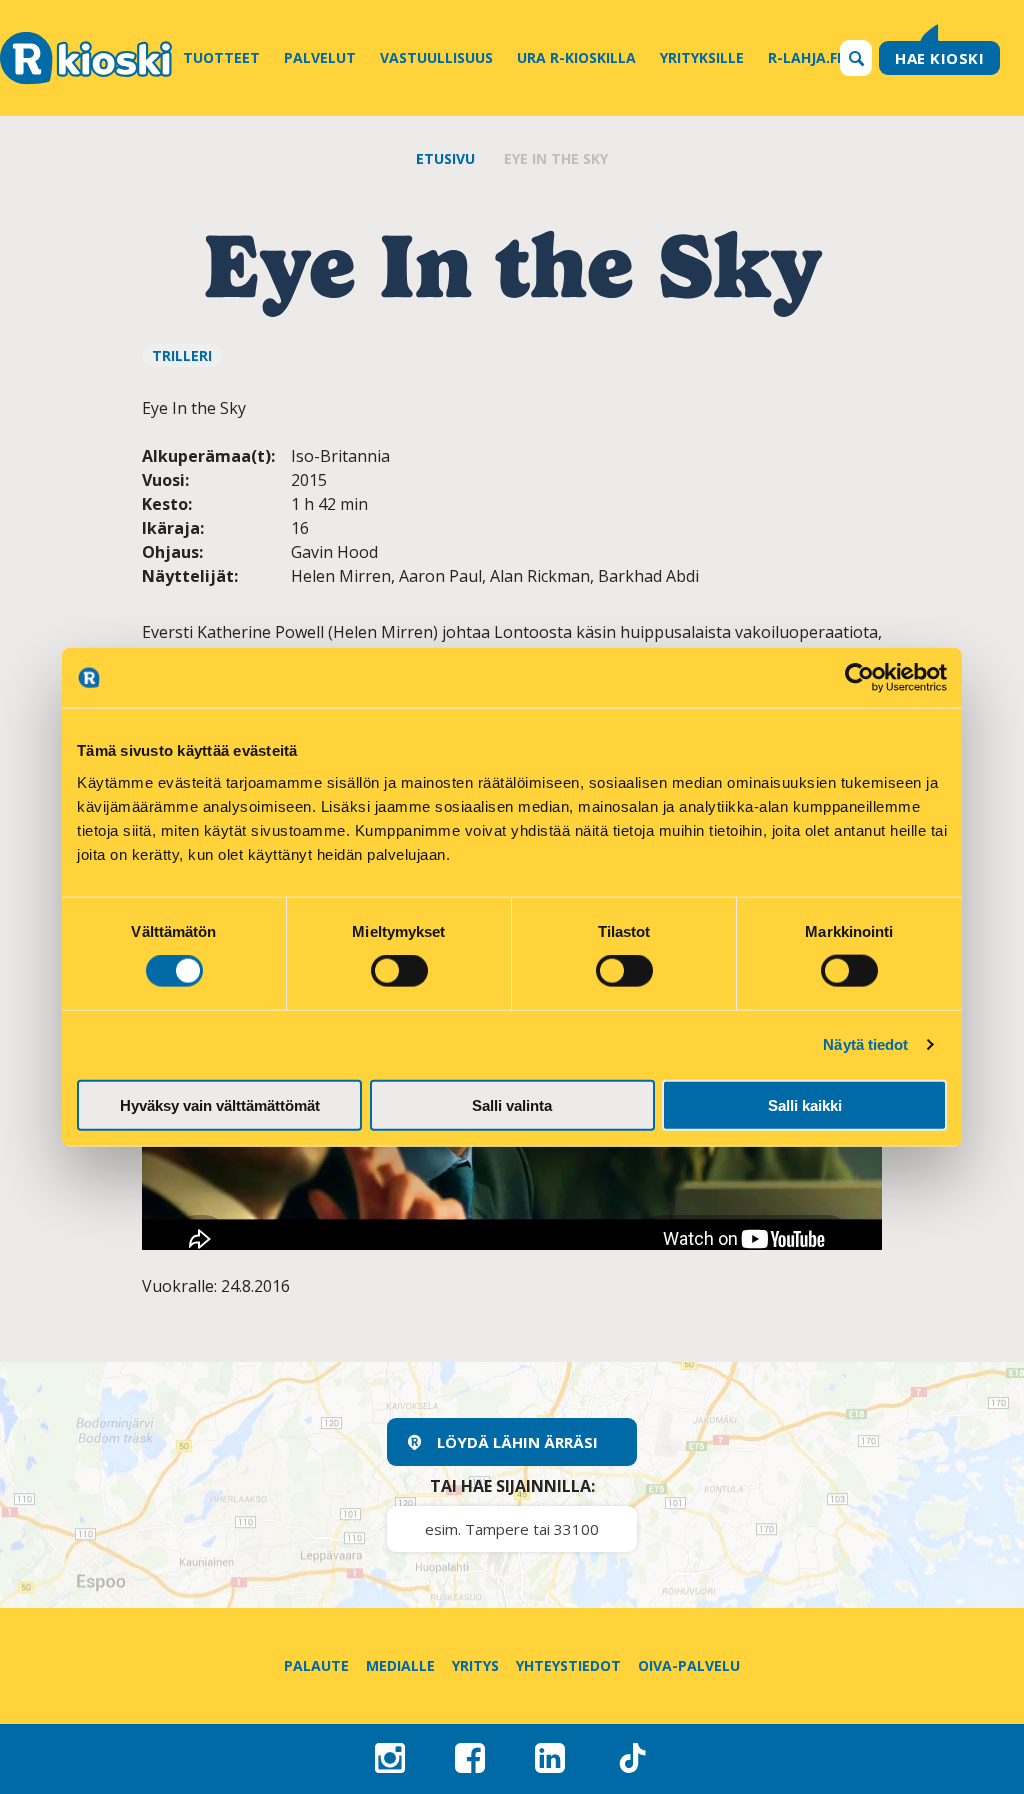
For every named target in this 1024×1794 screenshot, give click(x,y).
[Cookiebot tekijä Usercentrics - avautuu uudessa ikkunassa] (859, 678)
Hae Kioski (939, 58)
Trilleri (182, 355)
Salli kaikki (805, 1104)
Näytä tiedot (865, 1044)
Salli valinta (512, 1104)
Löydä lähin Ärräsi (517, 1442)
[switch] (399, 971)
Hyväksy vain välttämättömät (220, 1104)
